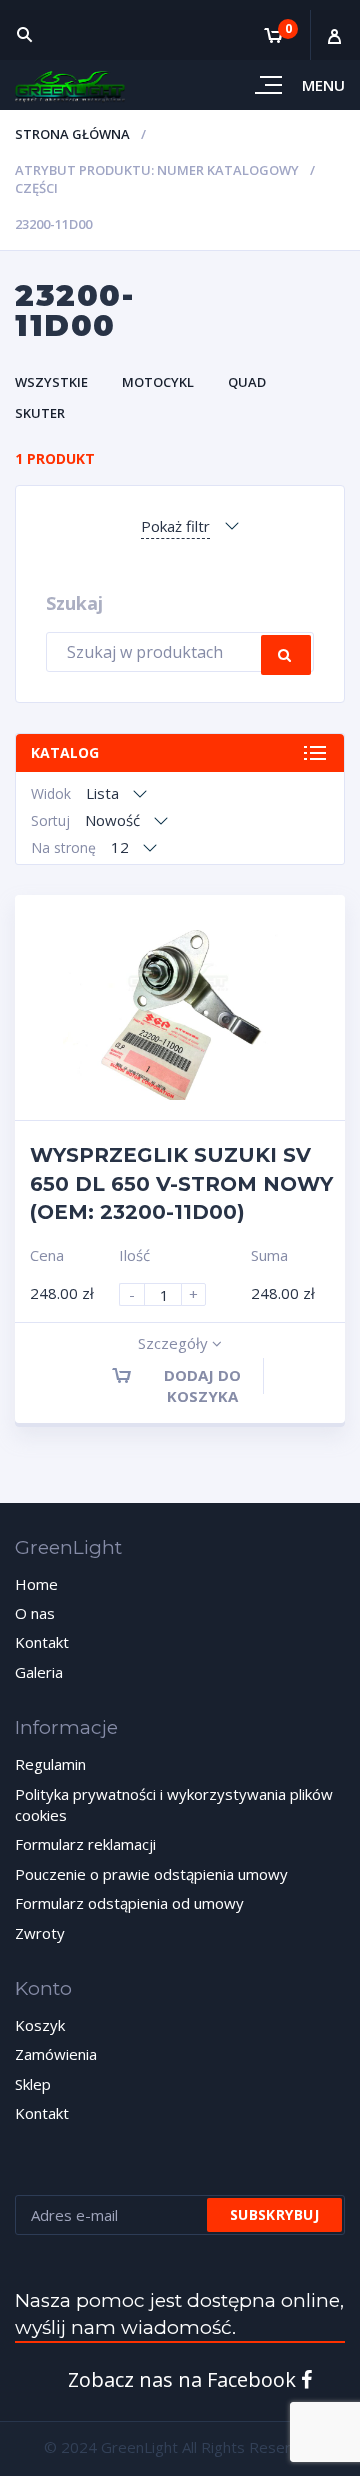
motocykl (158, 382)
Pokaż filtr (175, 526)
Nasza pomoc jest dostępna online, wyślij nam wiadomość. (179, 2314)
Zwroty (40, 1933)
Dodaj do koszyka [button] (202, 1385)
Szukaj (286, 655)
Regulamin (50, 1764)
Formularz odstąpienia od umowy (129, 1903)
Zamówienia (56, 2054)
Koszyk (40, 2025)
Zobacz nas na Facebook (184, 2379)
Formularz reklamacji (85, 1844)
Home (36, 1584)
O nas (35, 1613)
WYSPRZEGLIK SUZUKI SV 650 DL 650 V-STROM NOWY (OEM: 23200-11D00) (181, 1183)
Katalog (65, 752)
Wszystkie (51, 382)
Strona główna (72, 134)
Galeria (39, 1672)
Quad (247, 382)
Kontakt (42, 1642)
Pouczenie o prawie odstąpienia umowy (151, 1874)
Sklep (33, 2084)
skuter (40, 413)
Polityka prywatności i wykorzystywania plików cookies (174, 1804)
